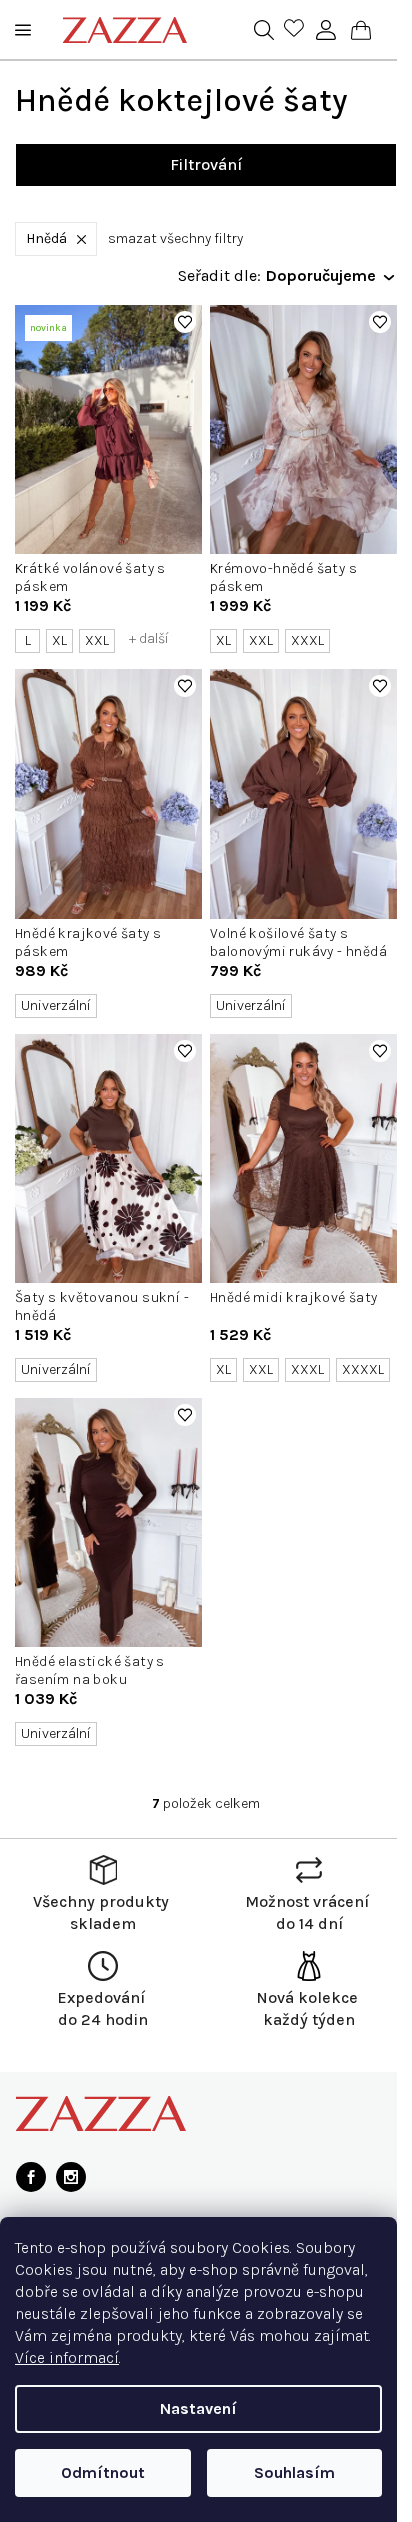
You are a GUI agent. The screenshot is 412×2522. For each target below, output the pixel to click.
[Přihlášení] (326, 30)
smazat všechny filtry (175, 238)
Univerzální (56, 1005)
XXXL (307, 640)
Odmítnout (103, 2472)
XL (59, 640)
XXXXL (363, 1369)
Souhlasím (294, 2472)
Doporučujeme (321, 275)
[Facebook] (31, 2177)
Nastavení (198, 2408)
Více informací (67, 2357)
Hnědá (46, 238)
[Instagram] (71, 2177)
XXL (97, 640)
